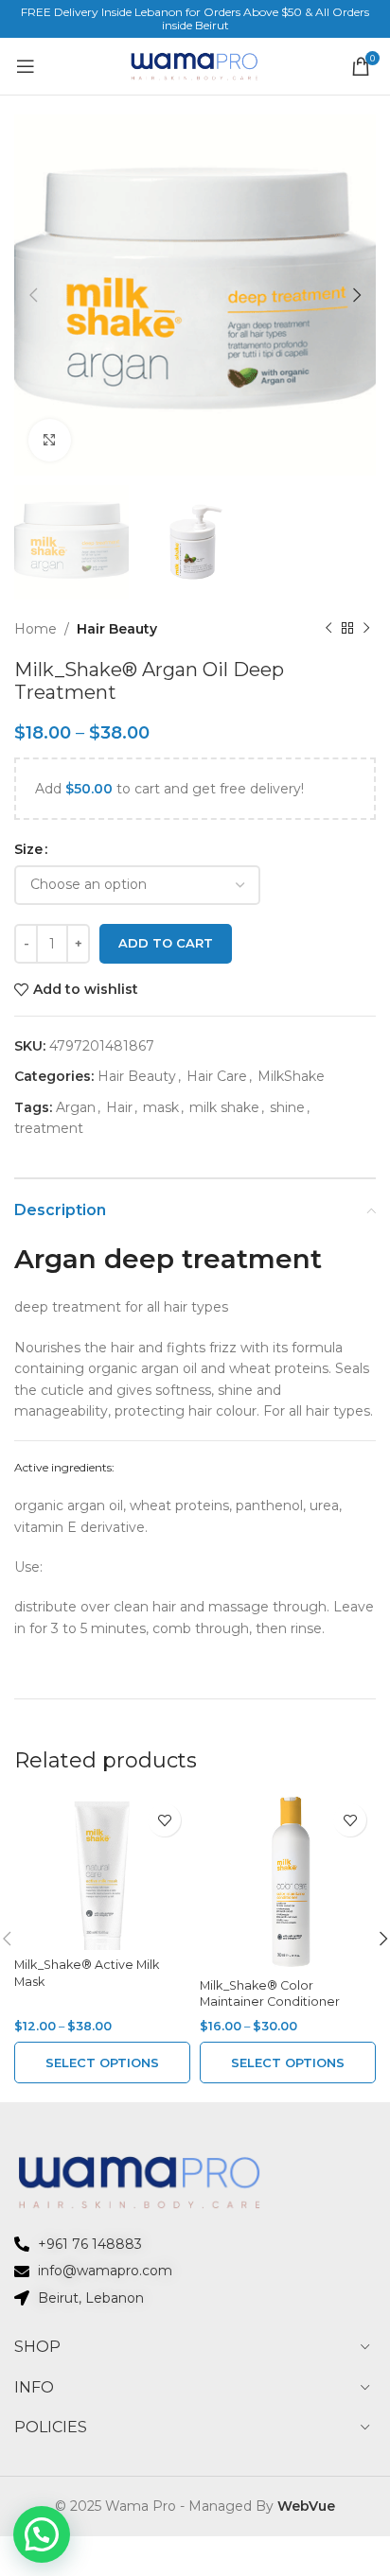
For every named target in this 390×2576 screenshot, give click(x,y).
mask (161, 1107)
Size (28, 849)
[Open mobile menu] (25, 66)
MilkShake (291, 1076)
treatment (49, 1128)
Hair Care (217, 1076)
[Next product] (366, 629)
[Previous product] (328, 629)
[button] (42, 2534)
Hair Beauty (117, 629)
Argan (76, 1107)
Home (35, 629)
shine (287, 1107)
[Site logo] (195, 65)
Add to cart (166, 943)
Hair (119, 1107)
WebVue (306, 2506)
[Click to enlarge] (50, 440)
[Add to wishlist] (164, 1820)
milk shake (224, 1107)
